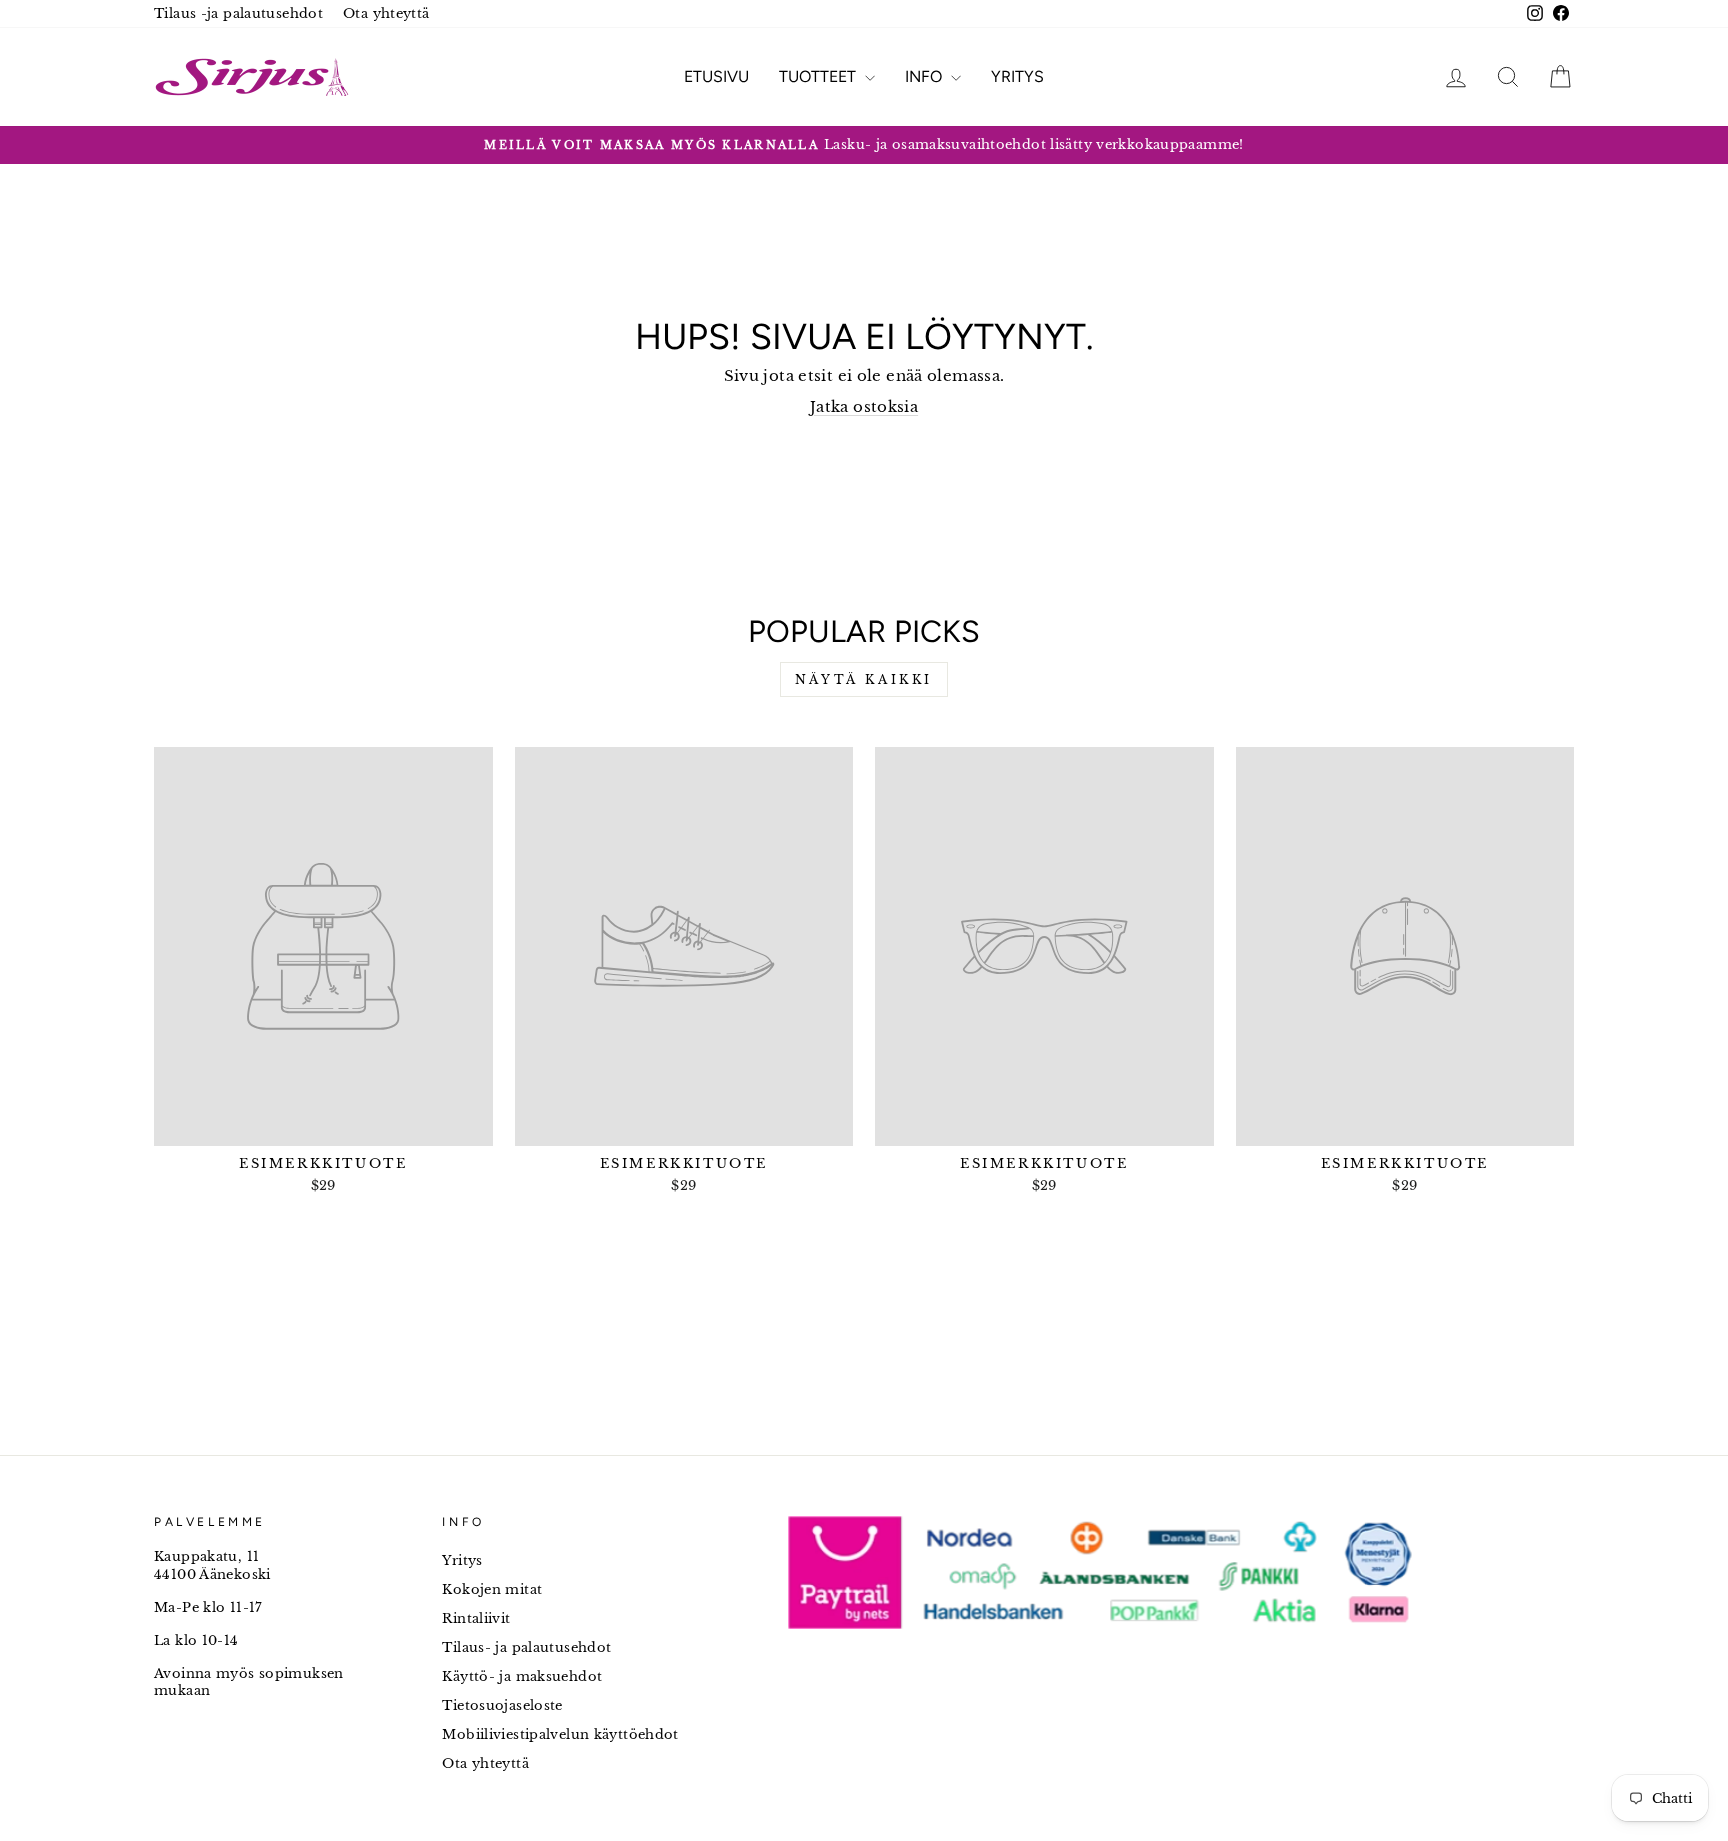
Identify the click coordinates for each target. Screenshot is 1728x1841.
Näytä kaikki (864, 679)
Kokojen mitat (492, 1589)
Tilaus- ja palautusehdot (526, 1647)
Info (925, 76)
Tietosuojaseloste (502, 1705)
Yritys (1017, 76)
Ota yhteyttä (386, 13)
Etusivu (716, 76)
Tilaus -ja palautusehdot (238, 13)
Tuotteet (819, 76)
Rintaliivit (476, 1618)
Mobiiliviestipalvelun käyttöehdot (560, 1734)
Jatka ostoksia (864, 406)
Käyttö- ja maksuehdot (522, 1676)
